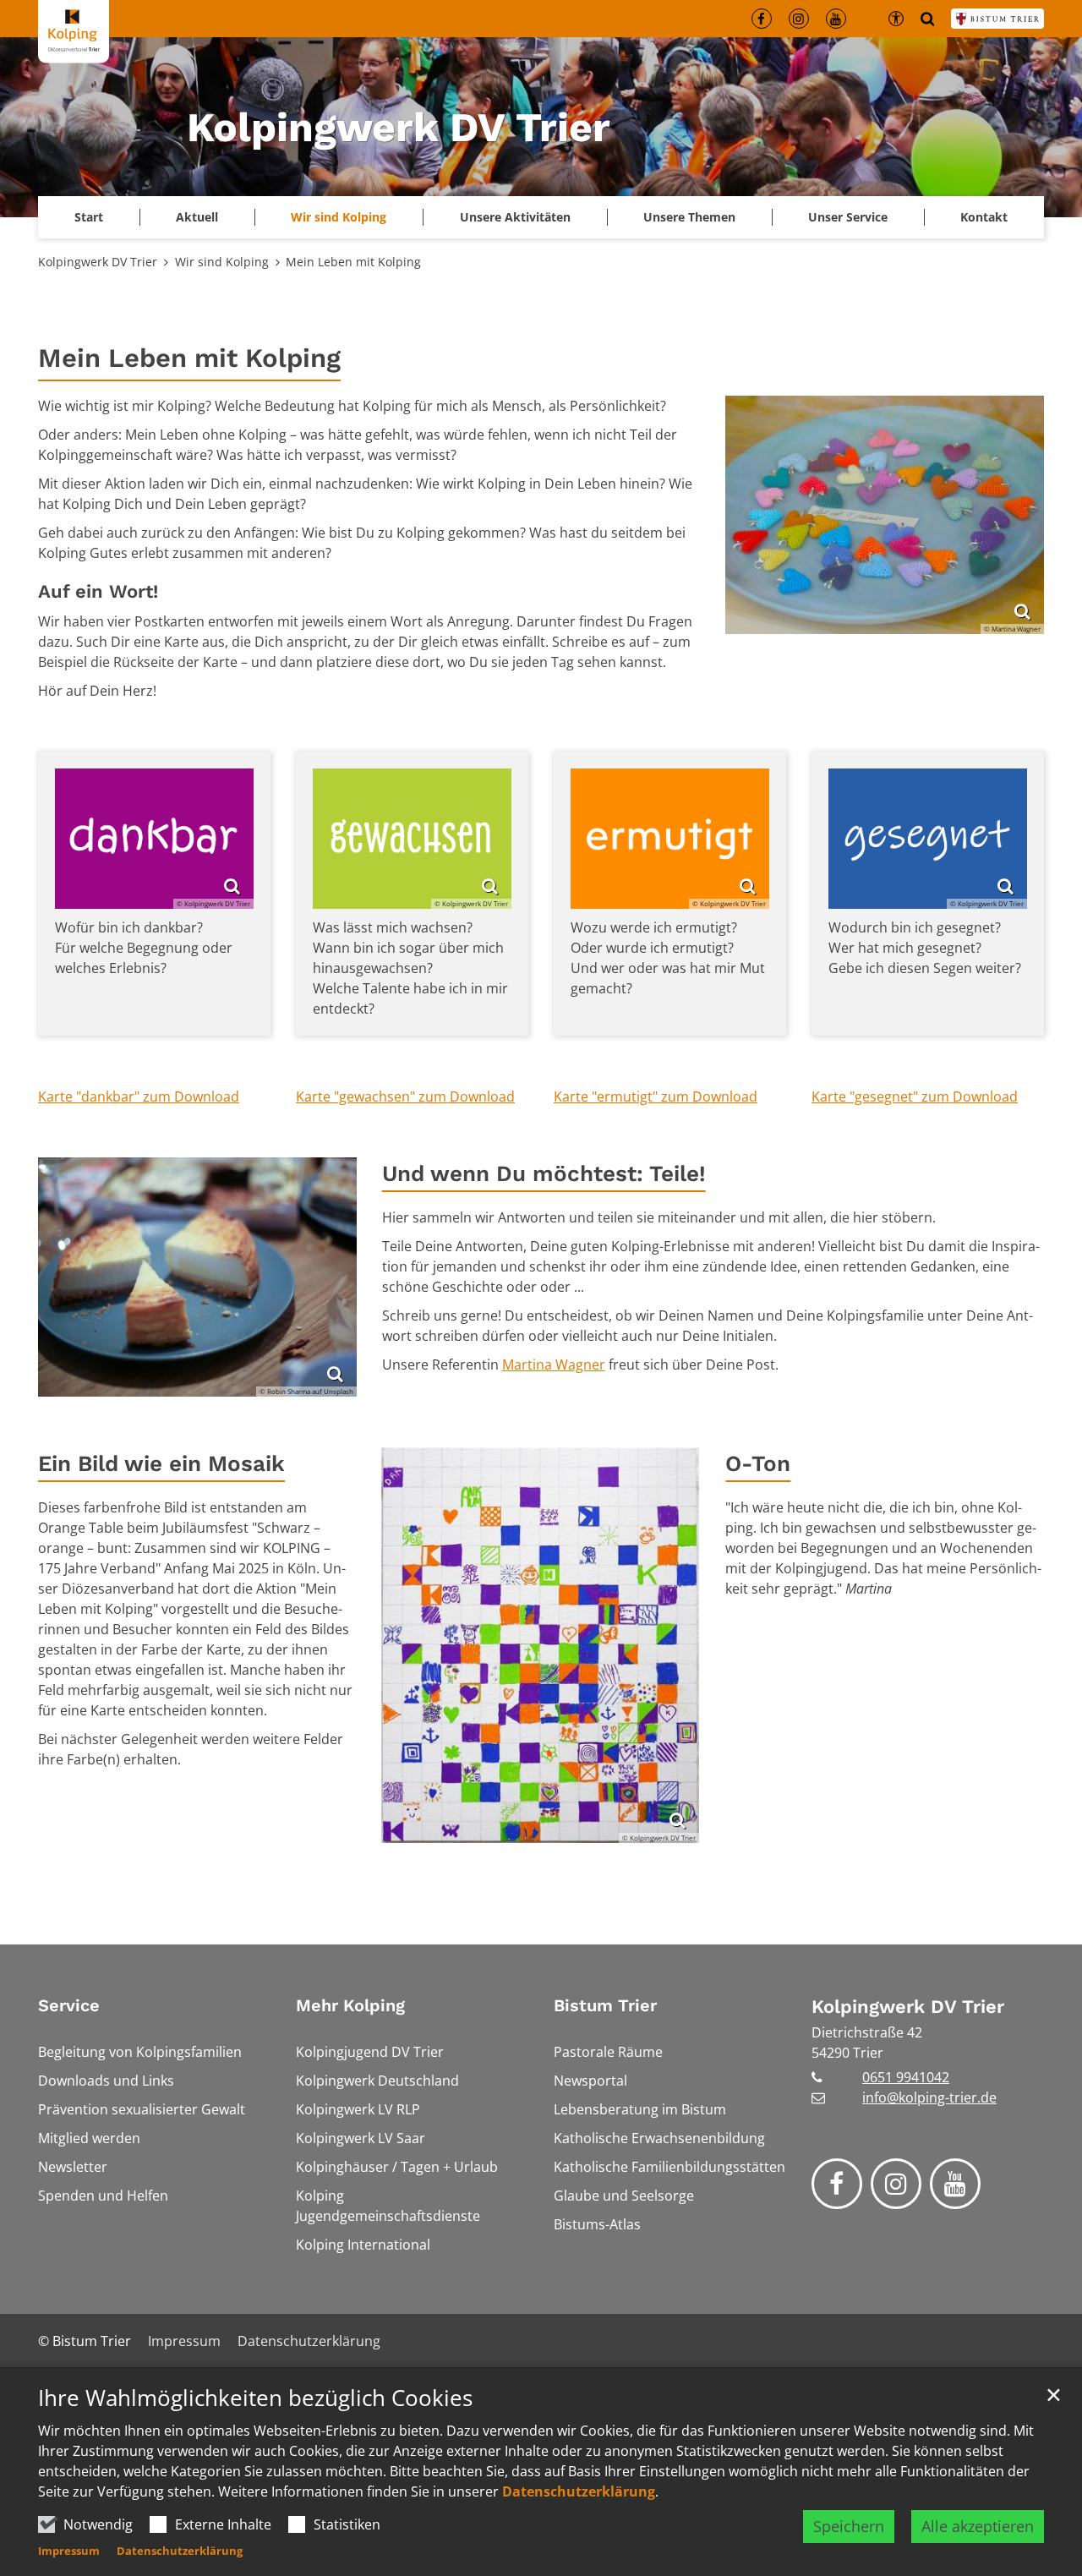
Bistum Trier (605, 2005)
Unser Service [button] (848, 217)
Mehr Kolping (350, 2005)
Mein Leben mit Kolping (353, 262)
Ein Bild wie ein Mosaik (161, 1463)
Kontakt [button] (984, 217)
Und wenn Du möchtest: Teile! (544, 1173)
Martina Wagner (554, 1365)
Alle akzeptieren (978, 2526)
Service (69, 2005)
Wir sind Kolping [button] (339, 217)
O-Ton (758, 1463)
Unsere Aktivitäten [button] (515, 217)
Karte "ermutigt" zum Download (656, 1097)
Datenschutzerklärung (579, 2491)
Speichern (849, 2526)
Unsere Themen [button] (689, 217)
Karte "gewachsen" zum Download (405, 1097)
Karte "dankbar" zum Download (139, 1097)
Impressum (69, 2551)
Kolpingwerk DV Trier (98, 262)
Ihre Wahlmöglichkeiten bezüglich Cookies (255, 2398)
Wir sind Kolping (222, 262)
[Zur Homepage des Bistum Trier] (997, 19)
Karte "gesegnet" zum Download (915, 1097)
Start (89, 217)
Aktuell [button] (197, 217)
